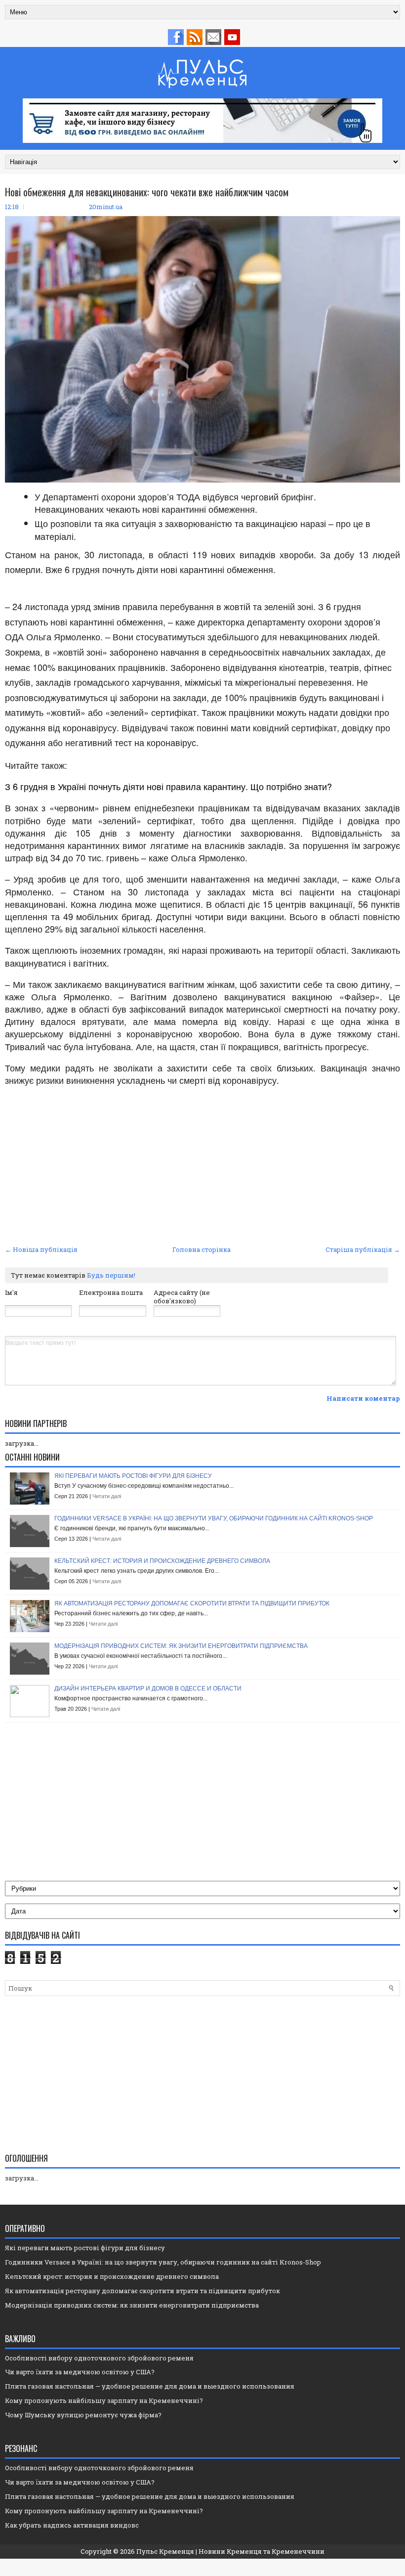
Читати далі (107, 1496)
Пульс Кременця (165, 2551)
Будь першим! (111, 1275)
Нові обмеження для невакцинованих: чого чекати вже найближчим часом (147, 192)
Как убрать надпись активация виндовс (72, 2525)
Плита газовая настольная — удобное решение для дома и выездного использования (150, 2386)
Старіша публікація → (363, 1249)
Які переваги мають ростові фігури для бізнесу (133, 1476)
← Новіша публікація (41, 1249)
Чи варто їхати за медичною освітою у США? (80, 2372)
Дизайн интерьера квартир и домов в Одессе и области (148, 1688)
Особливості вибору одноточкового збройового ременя (99, 2358)
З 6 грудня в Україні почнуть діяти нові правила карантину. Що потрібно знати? (168, 786)
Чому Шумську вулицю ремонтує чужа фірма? (83, 2415)
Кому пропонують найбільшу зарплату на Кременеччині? (104, 2400)
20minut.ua (106, 207)
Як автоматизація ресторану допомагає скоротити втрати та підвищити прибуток (192, 1603)
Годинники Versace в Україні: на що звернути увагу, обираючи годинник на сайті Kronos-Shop (214, 1518)
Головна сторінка (202, 1249)
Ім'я (11, 1292)
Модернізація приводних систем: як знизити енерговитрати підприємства (181, 1646)
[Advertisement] (202, 1168)
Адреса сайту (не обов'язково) (182, 1297)
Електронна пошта (111, 1292)
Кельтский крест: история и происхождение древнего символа (162, 1561)
